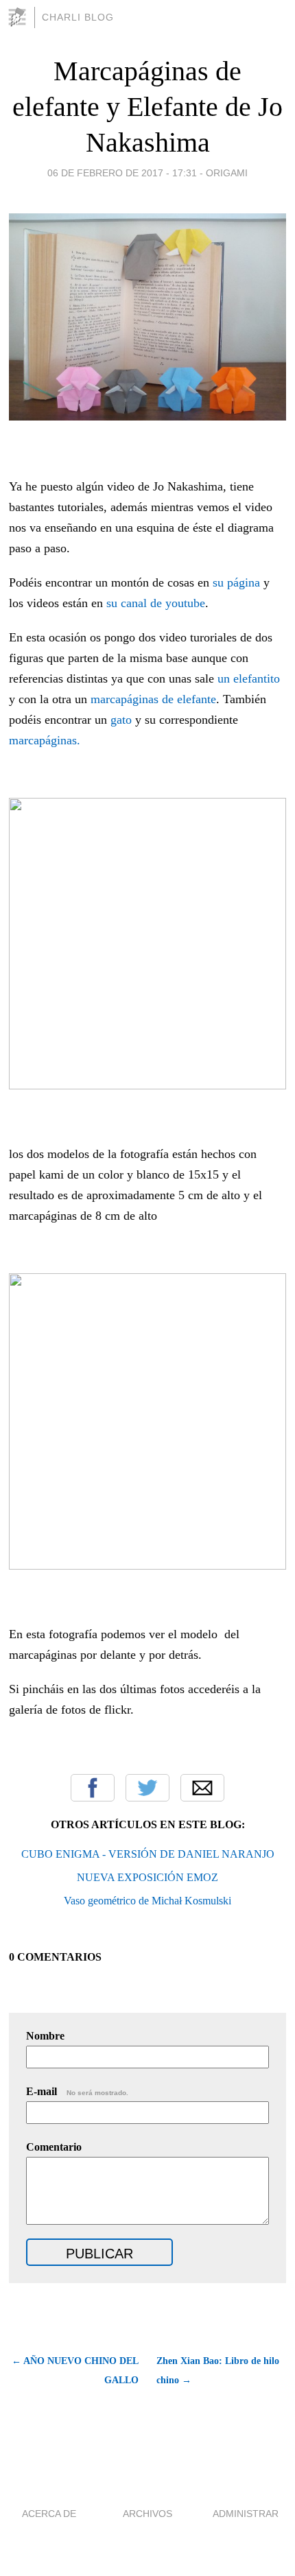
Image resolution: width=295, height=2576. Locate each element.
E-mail (77, 2091)
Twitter (147, 1788)
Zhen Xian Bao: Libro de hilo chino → (218, 2371)
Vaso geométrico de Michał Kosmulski (147, 1901)
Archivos (147, 2514)
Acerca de (49, 2514)
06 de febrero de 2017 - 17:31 (122, 173)
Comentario (54, 2147)
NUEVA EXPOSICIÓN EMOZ (147, 1877)
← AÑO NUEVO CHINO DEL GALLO (75, 2371)
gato (119, 720)
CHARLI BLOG (78, 17)
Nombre (45, 2036)
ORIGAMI (227, 173)
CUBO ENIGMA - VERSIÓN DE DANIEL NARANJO (148, 1854)
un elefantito (247, 678)
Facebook (93, 1788)
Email (202, 1788)
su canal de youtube (156, 603)
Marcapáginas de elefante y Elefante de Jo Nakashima (147, 107)
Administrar (246, 2514)
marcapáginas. (45, 740)
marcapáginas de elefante (153, 699)
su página (238, 582)
